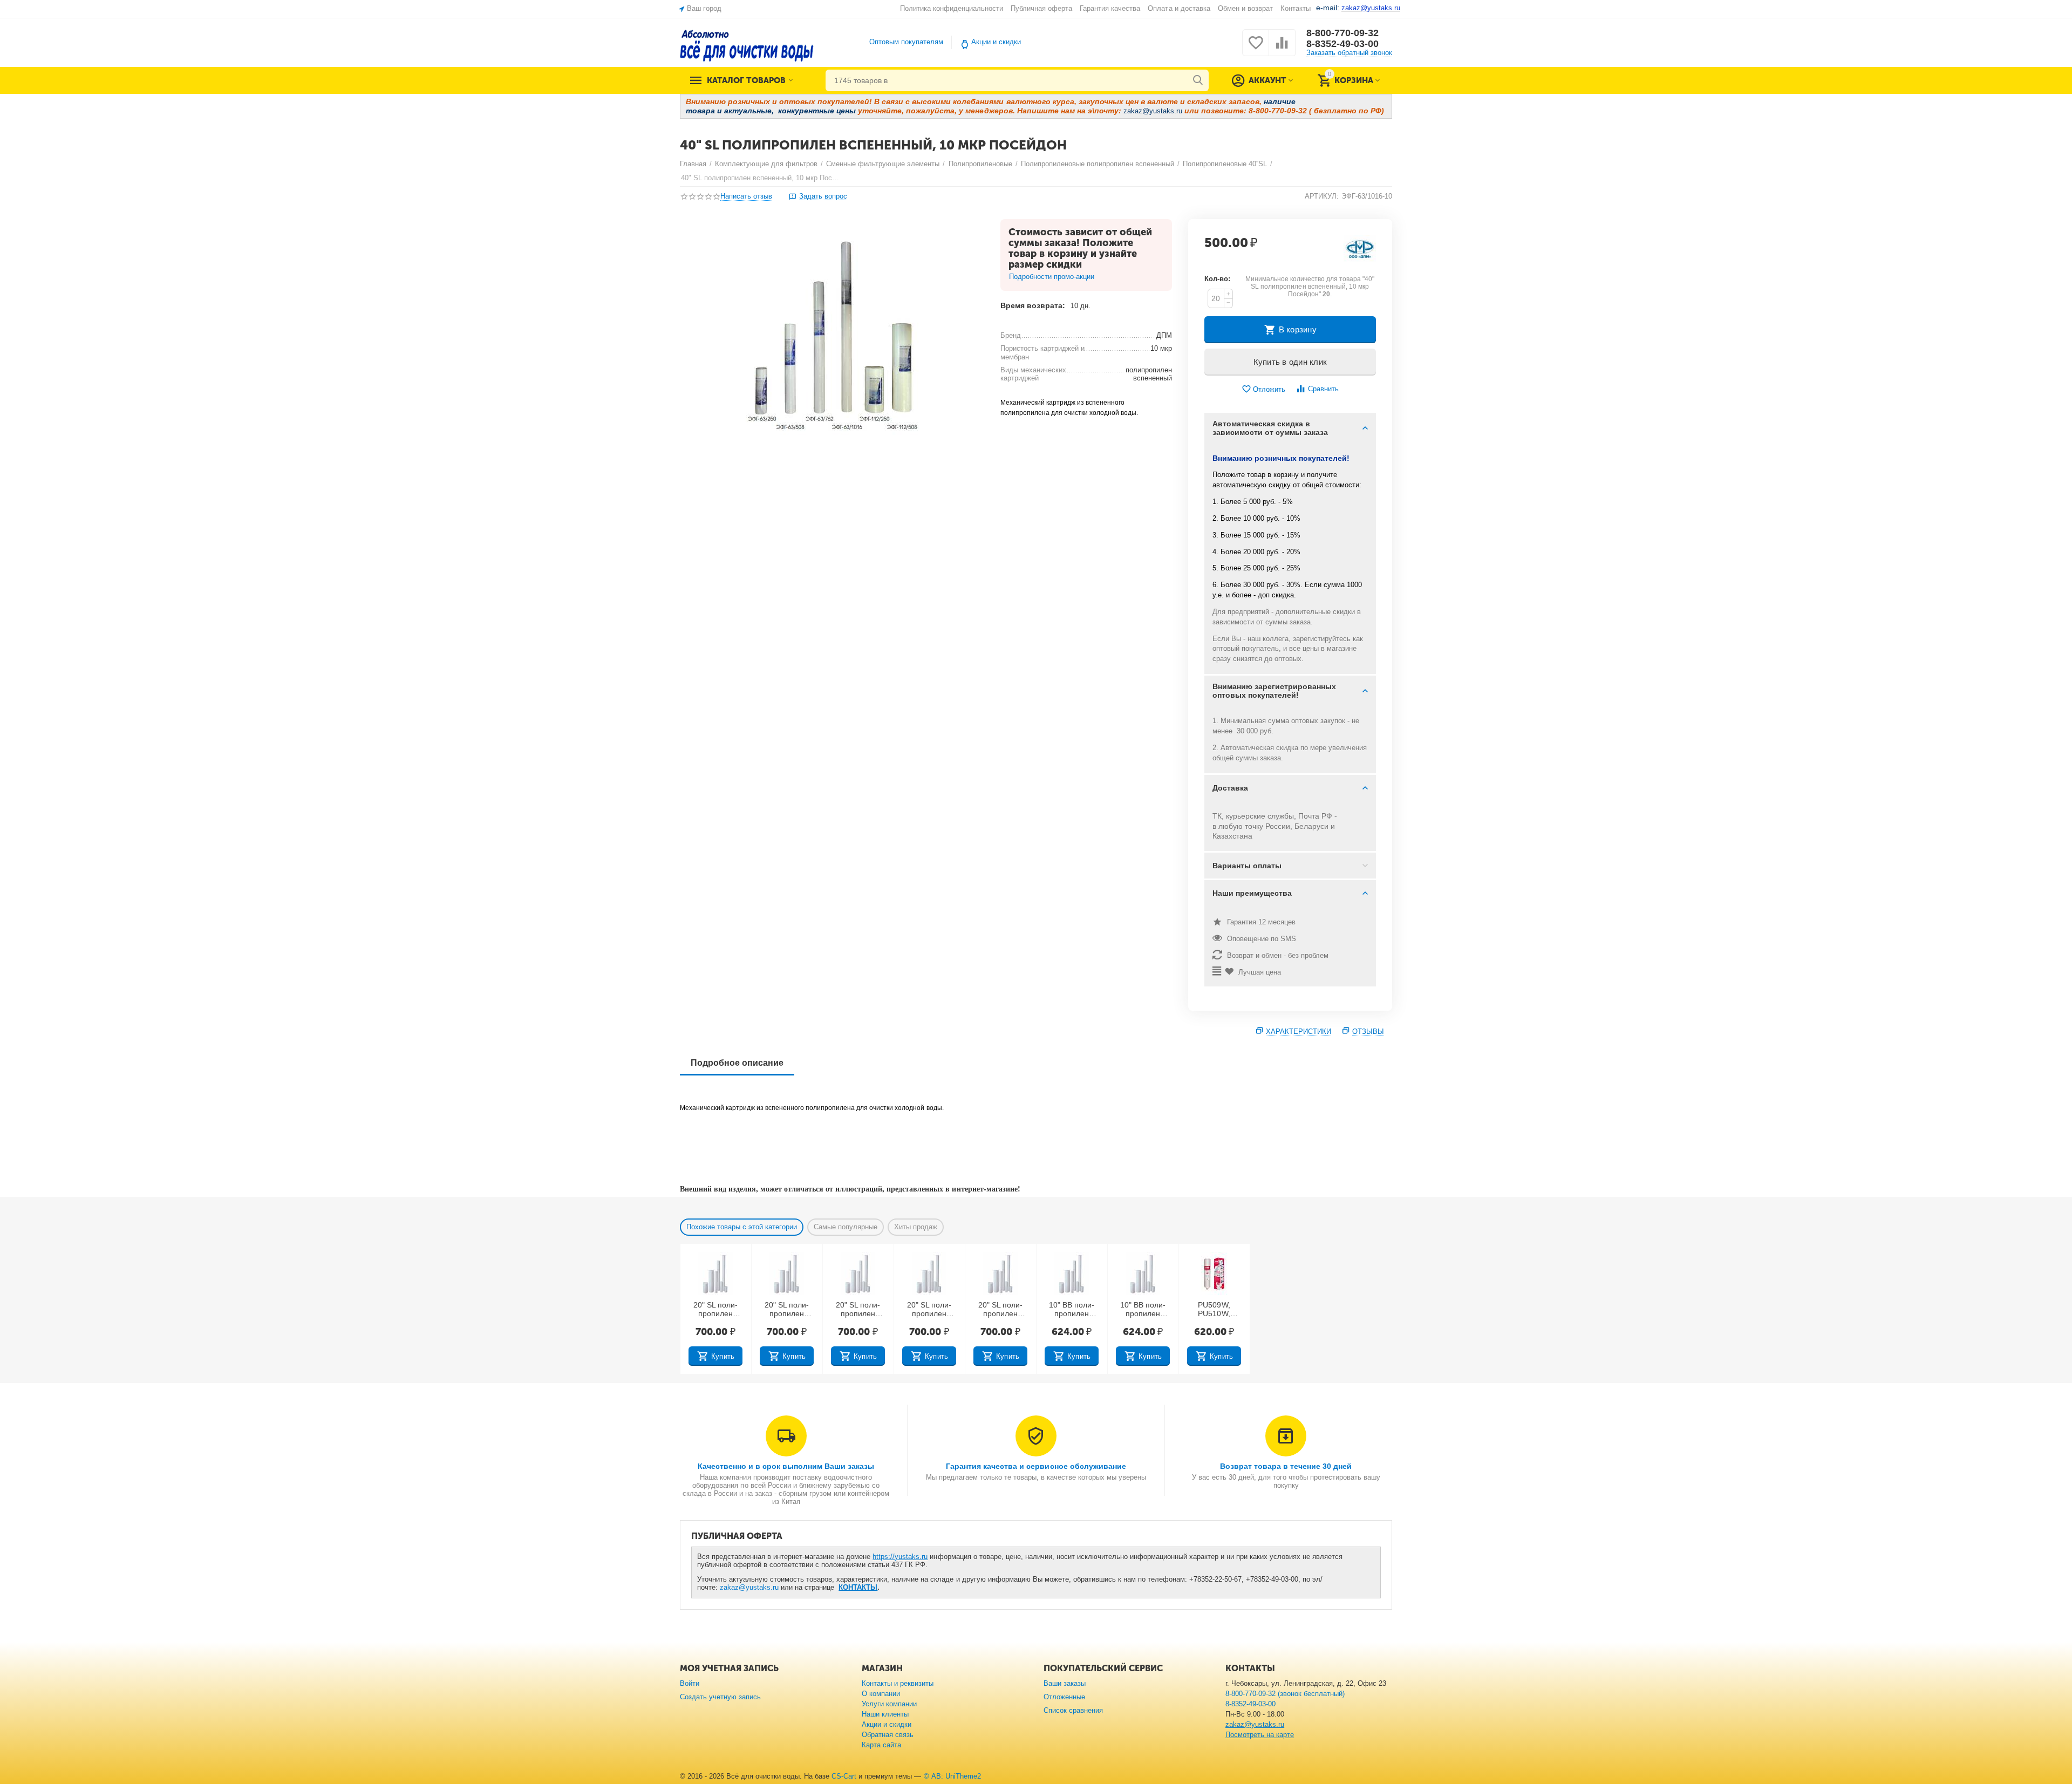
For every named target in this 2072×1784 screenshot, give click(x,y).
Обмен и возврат (1245, 8)
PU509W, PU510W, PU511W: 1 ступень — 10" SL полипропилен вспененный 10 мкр (1214, 1310)
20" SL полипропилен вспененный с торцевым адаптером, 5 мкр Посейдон (786, 1310)
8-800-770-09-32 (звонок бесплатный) (1285, 1694)
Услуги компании (889, 1704)
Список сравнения (1073, 1710)
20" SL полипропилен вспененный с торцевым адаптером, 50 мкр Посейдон (1000, 1310)
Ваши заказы (1065, 1683)
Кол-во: (1217, 279)
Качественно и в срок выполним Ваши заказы (786, 1466)
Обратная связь (888, 1735)
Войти (690, 1683)
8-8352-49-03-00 (1342, 44)
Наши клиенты (885, 1714)
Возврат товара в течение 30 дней (1286, 1466)
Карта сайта (881, 1745)
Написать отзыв (746, 196)
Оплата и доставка (1179, 8)
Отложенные (1064, 1697)
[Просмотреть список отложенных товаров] (1256, 49)
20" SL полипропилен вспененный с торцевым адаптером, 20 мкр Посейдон (929, 1310)
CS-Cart (844, 1776)
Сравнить (1323, 389)
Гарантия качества (1110, 8)
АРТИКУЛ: (1322, 196)
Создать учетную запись (720, 1697)
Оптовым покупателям (906, 42)
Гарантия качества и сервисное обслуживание (1036, 1466)
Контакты (1296, 8)
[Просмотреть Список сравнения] (1282, 49)
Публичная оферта (1041, 8)
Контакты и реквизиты (898, 1683)
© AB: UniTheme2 (952, 1776)
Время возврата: (1033, 305)
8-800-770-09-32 (1342, 33)
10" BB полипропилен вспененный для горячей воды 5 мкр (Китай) (1143, 1310)
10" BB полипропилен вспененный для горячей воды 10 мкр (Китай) (1072, 1310)
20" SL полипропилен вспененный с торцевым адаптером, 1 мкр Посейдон (715, 1310)
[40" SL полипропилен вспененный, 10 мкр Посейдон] (833, 341)
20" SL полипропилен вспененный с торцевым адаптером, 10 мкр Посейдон (858, 1310)
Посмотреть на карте (1260, 1735)
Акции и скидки (996, 42)
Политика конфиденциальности (952, 8)
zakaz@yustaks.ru (749, 1587)
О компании (881, 1694)
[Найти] (1198, 80)
